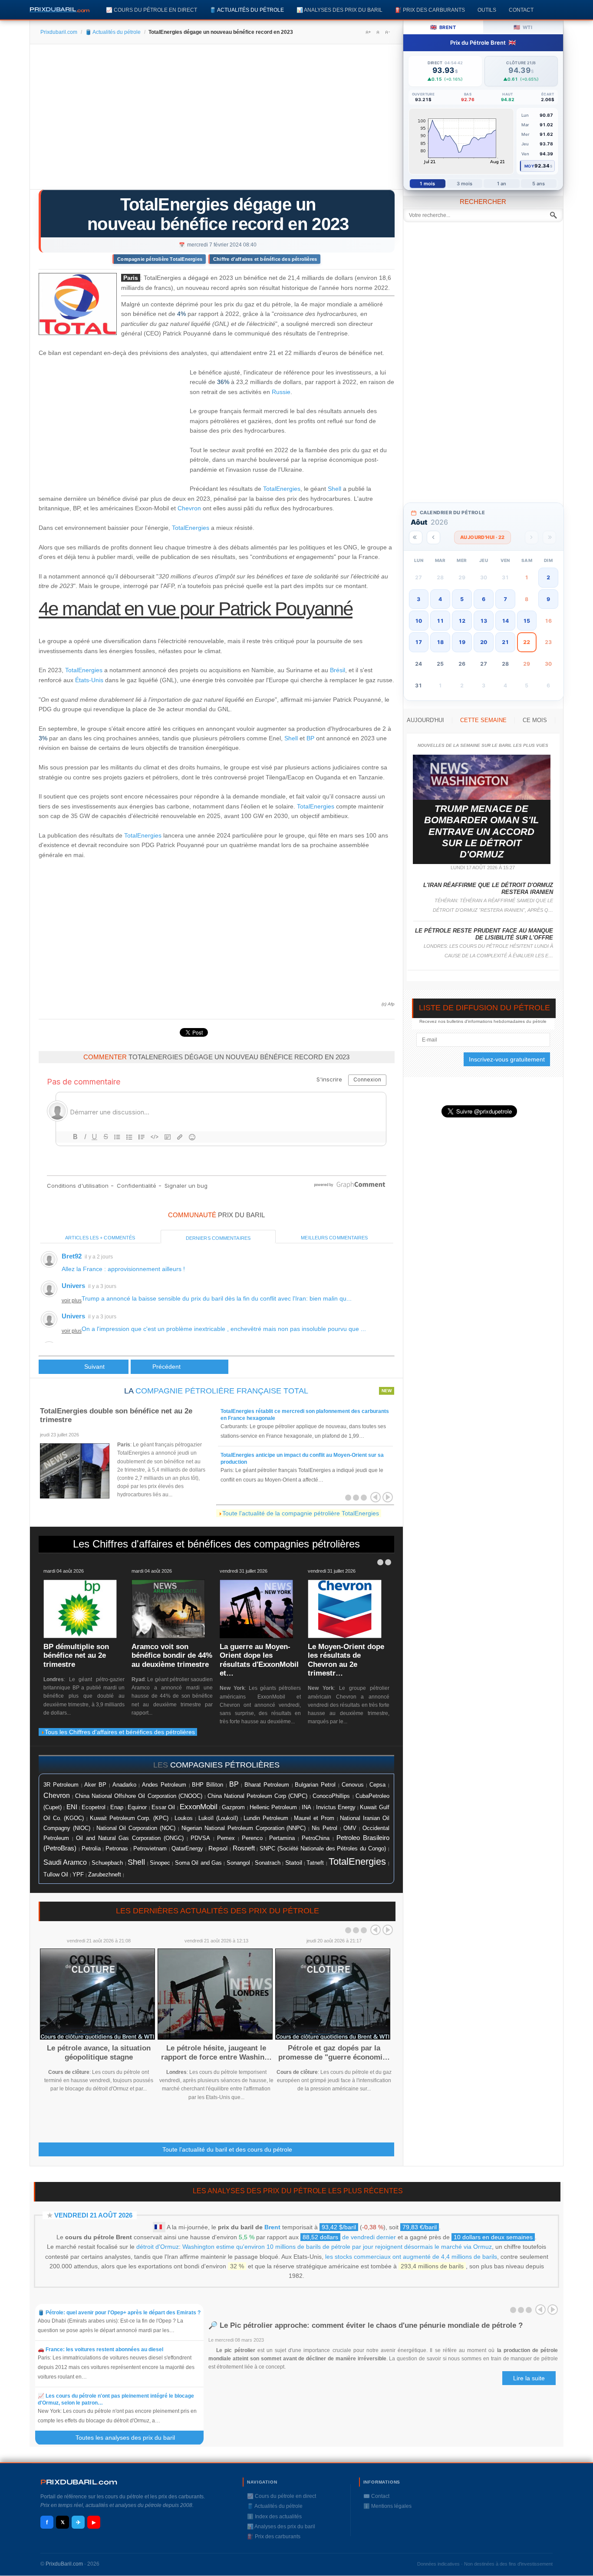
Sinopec (160, 1863)
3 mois (465, 184)
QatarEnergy (187, 1848)
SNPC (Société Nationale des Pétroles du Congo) (323, 1849)
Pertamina (282, 1838)
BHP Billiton (208, 1785)
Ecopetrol (94, 1807)
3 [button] (418, 599)
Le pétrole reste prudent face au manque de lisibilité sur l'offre (484, 934)
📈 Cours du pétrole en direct (152, 10)
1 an (502, 184)
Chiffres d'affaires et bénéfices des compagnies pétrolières (226, 1544)
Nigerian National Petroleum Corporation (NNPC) (244, 1828)
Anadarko (124, 1785)
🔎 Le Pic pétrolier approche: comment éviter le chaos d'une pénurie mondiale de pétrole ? (366, 2325)
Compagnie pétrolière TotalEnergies (160, 259)
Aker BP (95, 1785)
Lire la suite (529, 2378)
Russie (281, 392)
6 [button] (484, 599)
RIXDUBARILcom (79, 2482)
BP (310, 738)
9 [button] (548, 599)
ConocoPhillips (331, 1796)
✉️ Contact (376, 2496)
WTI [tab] (523, 27)
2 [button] (548, 577)
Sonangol (238, 1863)
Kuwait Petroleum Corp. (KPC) (129, 1818)
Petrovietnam (150, 1849)
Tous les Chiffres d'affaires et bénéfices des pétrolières (120, 1732)
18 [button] (440, 642)
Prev (376, 1930)
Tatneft (315, 1863)
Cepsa (377, 1785)
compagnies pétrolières (225, 1765)
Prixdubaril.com (59, 32)
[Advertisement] (216, 120)
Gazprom (233, 1807)
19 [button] (462, 642)
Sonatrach (268, 1863)
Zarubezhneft (105, 1875)
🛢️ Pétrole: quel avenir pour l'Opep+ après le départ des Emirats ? (119, 2313)
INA (306, 1807)
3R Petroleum (61, 1785)
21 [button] (505, 642)
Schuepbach (107, 1863)
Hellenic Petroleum (273, 1807)
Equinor (137, 1807)
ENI (72, 1807)
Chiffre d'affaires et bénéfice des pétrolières (265, 259)
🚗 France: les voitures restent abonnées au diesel (100, 2349)
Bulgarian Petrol (315, 1785)
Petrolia (91, 1849)
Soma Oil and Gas (198, 1863)
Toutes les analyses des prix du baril (130, 2438)
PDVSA (200, 1838)
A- (387, 32)
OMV (350, 1828)
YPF (78, 1875)
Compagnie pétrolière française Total (222, 1391)
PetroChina (316, 1838)
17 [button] (418, 642)
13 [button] (484, 621)
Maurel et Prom (314, 1818)
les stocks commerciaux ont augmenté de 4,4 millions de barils (411, 2257)
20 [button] (484, 642)
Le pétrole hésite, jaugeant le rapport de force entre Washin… (216, 2052)
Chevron (189, 508)
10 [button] (418, 621)
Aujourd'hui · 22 (483, 537)
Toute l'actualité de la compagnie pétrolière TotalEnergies (301, 1513)
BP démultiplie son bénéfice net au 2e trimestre (76, 1656)
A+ (368, 32)
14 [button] (505, 621)
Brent (272, 2227)
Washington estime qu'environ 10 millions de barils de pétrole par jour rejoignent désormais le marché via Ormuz (337, 2247)
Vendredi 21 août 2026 (93, 2215)
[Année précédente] (416, 537)
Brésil (338, 670)
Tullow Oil (56, 1874)
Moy (529, 166)
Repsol (218, 1848)
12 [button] (462, 621)
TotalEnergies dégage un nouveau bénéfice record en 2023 (218, 214)
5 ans (539, 184)
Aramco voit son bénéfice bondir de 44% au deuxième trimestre (172, 1656)
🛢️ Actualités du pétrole (247, 10)
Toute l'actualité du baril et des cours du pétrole (227, 2149)
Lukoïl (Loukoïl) (218, 1818)
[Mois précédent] (433, 537)
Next (388, 1930)
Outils (487, 10)
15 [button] (527, 621)
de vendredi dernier (349, 2237)
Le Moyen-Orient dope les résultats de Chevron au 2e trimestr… (346, 1660)
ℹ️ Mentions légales (387, 2506)
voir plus (72, 1301)
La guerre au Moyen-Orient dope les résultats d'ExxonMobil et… (259, 1660)
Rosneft (244, 1848)
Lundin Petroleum (266, 1818)
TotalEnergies (282, 489)
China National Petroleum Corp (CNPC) (257, 1796)
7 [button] (505, 599)
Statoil (294, 1863)
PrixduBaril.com (64, 2564)
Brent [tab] (443, 27)
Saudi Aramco (65, 1862)
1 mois (427, 184)
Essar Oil (163, 1807)
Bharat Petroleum (267, 1785)
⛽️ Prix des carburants (430, 10)
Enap (117, 1807)
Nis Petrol (325, 1828)
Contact (521, 10)
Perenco (252, 1838)
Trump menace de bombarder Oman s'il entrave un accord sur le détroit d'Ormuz (481, 832)
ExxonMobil (199, 1807)
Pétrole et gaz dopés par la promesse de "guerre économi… (334, 2052)
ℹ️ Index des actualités (274, 2517)
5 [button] (462, 599)
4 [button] (440, 599)
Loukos (184, 1818)
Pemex (226, 1838)
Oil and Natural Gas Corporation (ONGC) (130, 1838)
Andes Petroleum (164, 1785)
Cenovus (353, 1785)
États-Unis (89, 680)
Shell (334, 489)
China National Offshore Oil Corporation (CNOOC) (138, 1796)
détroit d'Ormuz (158, 2247)
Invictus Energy (336, 1807)
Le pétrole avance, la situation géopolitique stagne (99, 2052)
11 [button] (440, 621)
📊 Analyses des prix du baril (339, 10)
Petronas (117, 1848)
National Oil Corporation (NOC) (136, 1828)
